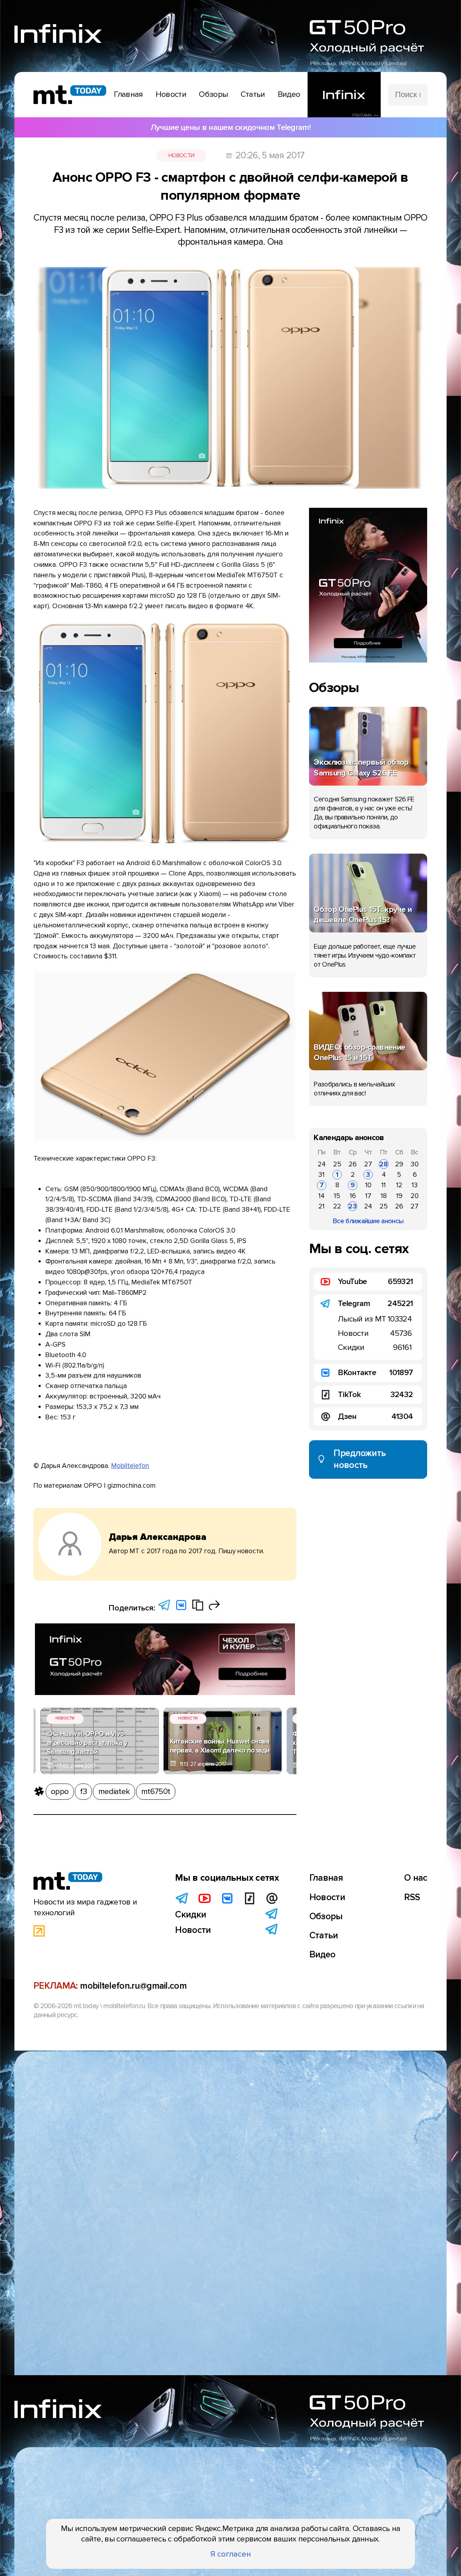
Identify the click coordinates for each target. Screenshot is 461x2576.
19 (399, 1196)
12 (399, 1185)
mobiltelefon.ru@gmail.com (133, 1986)
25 (337, 1164)
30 (415, 1164)
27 (368, 1164)
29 (399, 1164)
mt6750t (156, 1791)
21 (321, 1206)
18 (384, 1196)
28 (384, 1164)
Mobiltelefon (130, 1466)
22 (337, 1206)
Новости (181, 155)
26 (353, 1164)
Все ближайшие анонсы (368, 1221)
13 (415, 1185)
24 (322, 1164)
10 (368, 1185)
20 (415, 1196)
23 (353, 1206)
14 (321, 1196)
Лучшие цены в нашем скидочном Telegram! (230, 127)
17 (368, 1196)
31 (321, 1175)
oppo (60, 1791)
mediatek (114, 1791)
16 (353, 1196)
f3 (83, 1791)
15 (337, 1196)
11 (384, 1185)
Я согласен (231, 2554)
